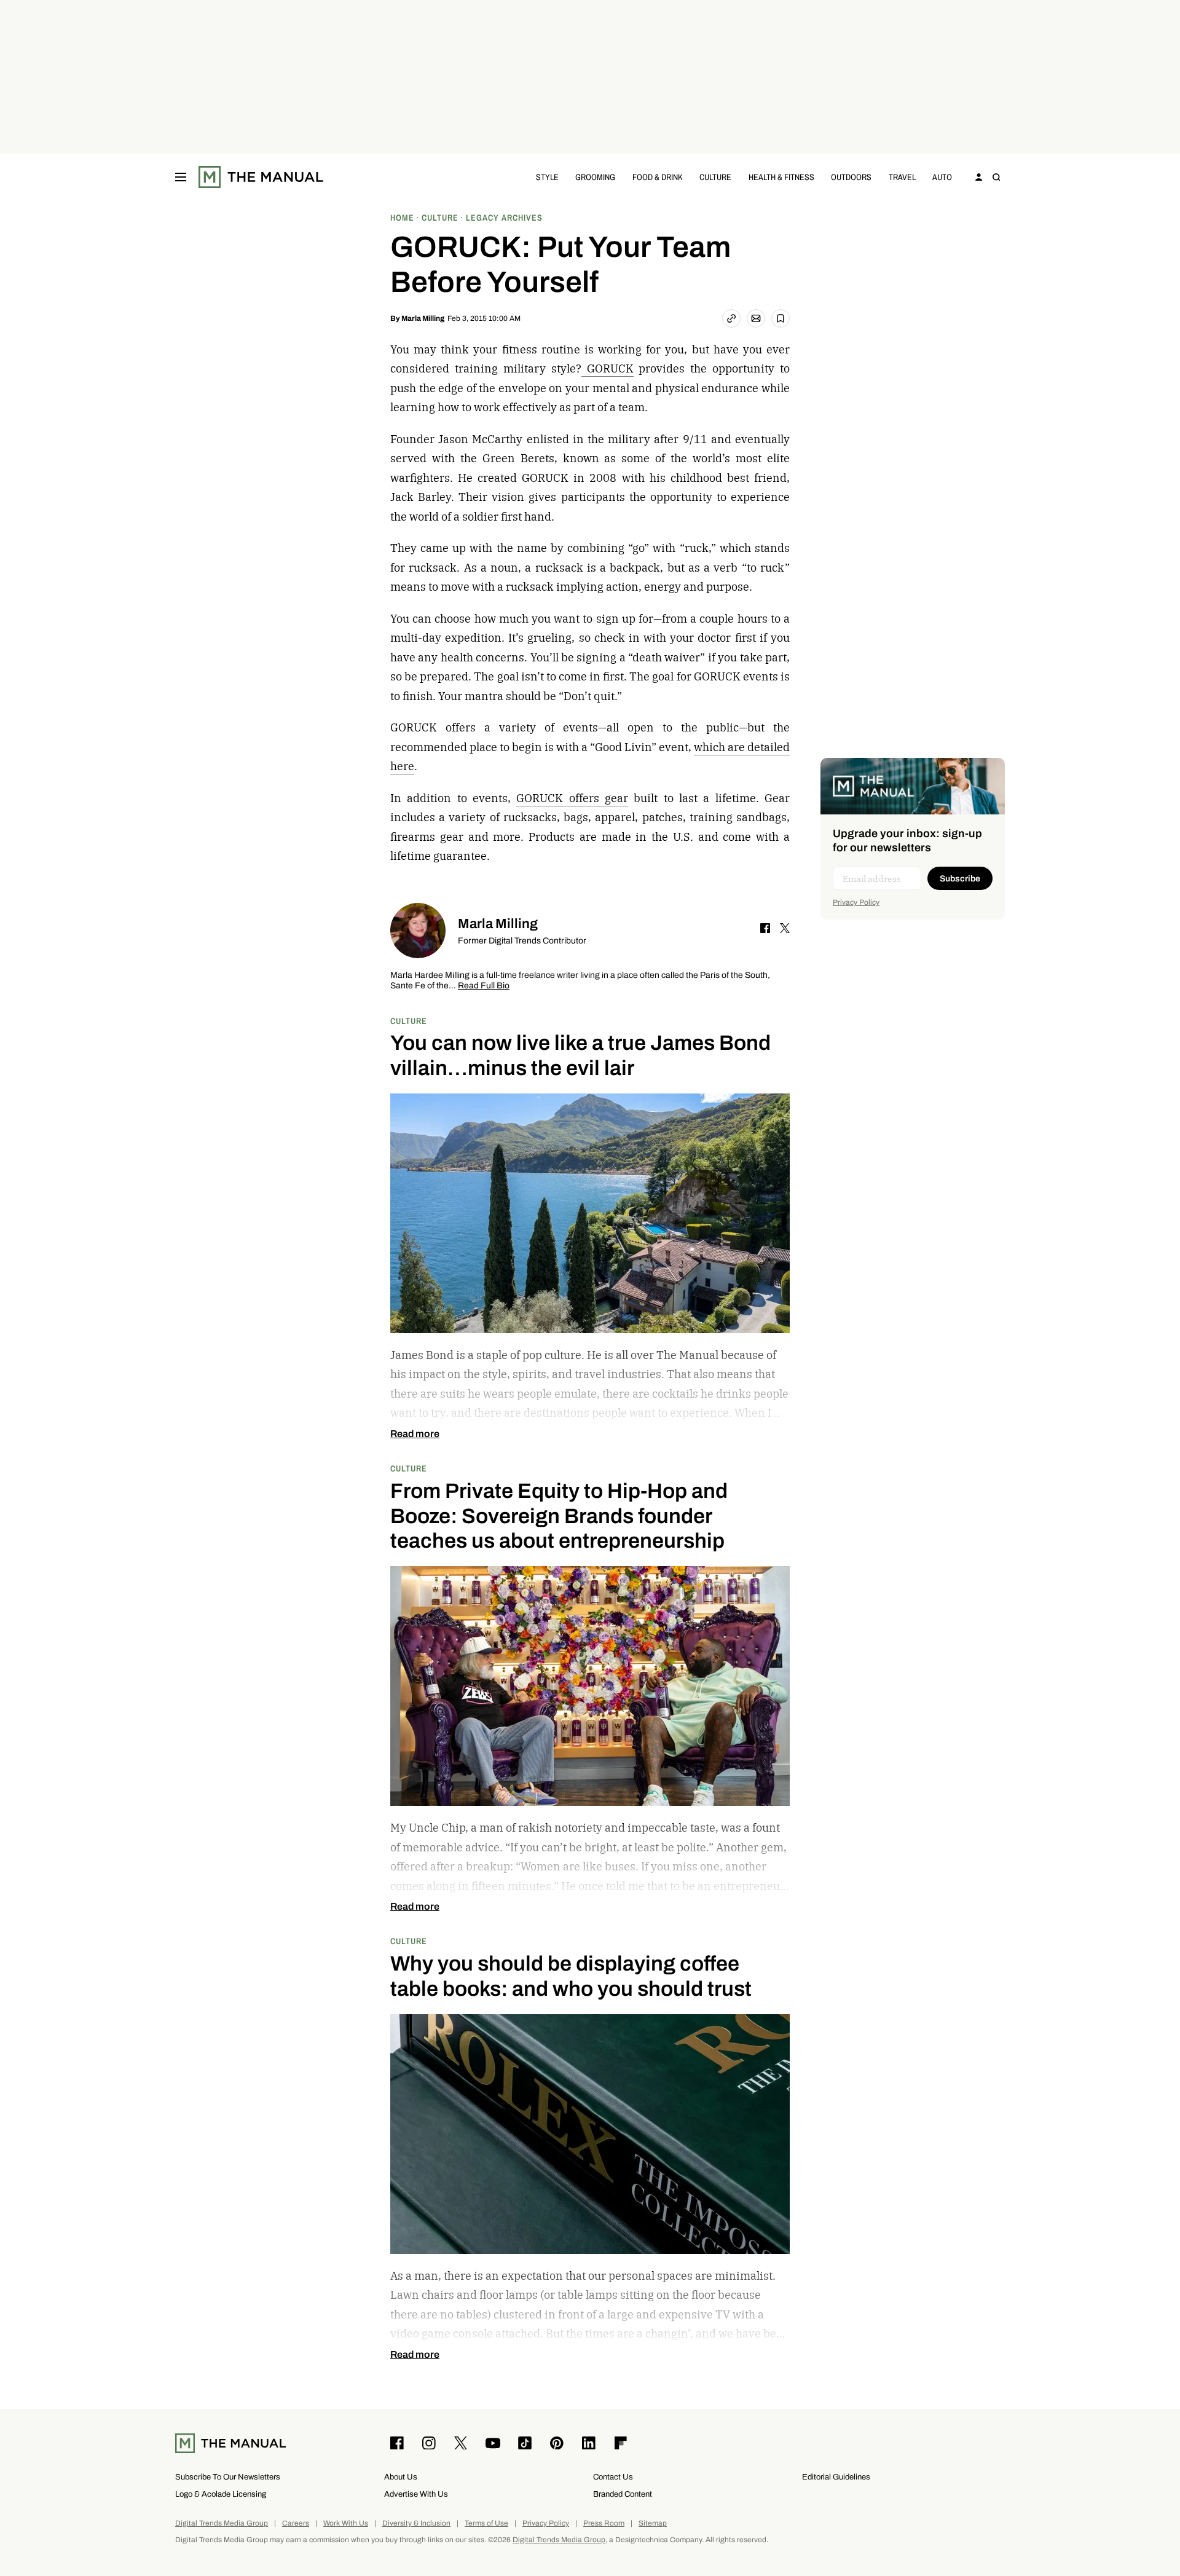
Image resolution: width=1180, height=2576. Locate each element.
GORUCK (608, 368)
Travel (902, 177)
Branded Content (623, 2494)
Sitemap (653, 2523)
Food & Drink (658, 177)
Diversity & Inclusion (416, 2523)
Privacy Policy (856, 902)
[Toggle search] (996, 177)
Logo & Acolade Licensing (221, 2494)
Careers (296, 2523)
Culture (715, 177)
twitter (785, 928)
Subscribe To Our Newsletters (228, 2477)
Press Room (604, 2523)
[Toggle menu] (181, 177)
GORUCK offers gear (572, 798)
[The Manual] (261, 177)
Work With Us (346, 2523)
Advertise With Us (416, 2494)
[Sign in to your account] (979, 177)
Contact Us (613, 2477)
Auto (942, 177)
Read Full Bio (484, 986)
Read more (415, 1434)
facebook (765, 928)
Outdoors (851, 177)
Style (547, 177)
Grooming (595, 177)
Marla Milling (423, 318)
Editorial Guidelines (836, 2477)
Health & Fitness (781, 177)
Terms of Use (486, 2523)
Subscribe (960, 879)
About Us (401, 2477)
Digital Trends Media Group (222, 2523)
